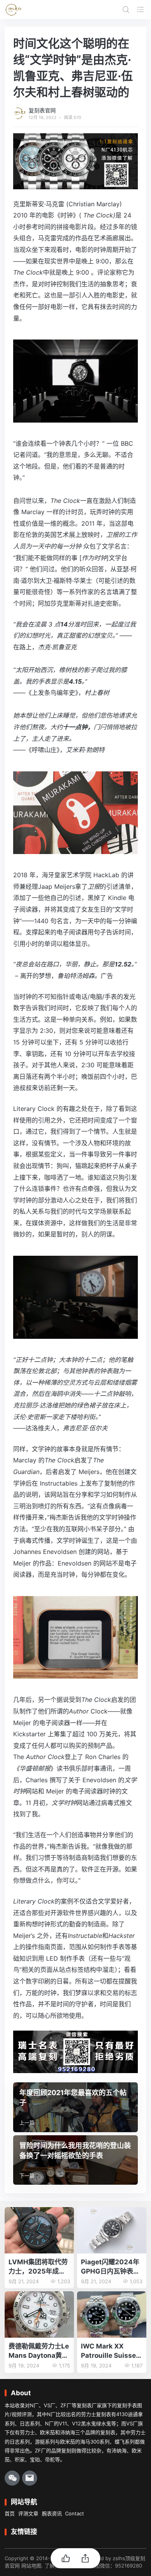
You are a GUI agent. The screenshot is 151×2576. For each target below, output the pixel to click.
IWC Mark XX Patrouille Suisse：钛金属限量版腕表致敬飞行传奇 (112, 2351)
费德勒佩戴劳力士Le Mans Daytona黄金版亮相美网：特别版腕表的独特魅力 (39, 2351)
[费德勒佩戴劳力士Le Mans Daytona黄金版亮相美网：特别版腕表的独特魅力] (39, 2314)
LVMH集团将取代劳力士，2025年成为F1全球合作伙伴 (38, 2267)
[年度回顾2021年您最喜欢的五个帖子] (75, 2107)
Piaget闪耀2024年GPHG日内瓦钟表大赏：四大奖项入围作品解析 (111, 2267)
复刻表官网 (42, 110)
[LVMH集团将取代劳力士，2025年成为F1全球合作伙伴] (39, 2230)
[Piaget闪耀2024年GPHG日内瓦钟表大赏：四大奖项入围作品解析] (112, 2230)
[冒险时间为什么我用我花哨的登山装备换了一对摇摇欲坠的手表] (75, 2160)
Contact (75, 2513)
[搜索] (126, 9)
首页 (10, 2513)
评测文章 (28, 2513)
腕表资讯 (52, 2513)
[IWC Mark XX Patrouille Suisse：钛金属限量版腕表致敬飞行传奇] (112, 2314)
